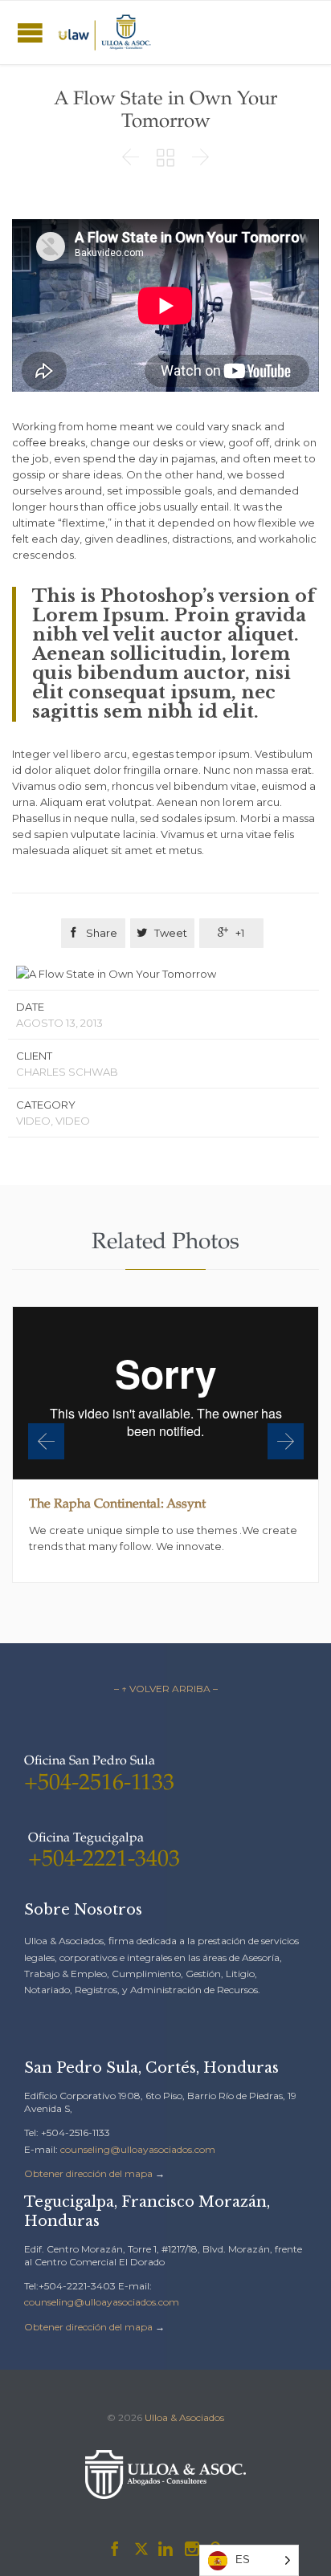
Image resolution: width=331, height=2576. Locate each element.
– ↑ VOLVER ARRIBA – (166, 1689)
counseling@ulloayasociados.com (138, 2149)
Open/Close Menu (30, 33)
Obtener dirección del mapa (88, 2173)
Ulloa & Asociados (184, 2417)
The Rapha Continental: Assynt (117, 1505)
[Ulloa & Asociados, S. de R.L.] (104, 33)
